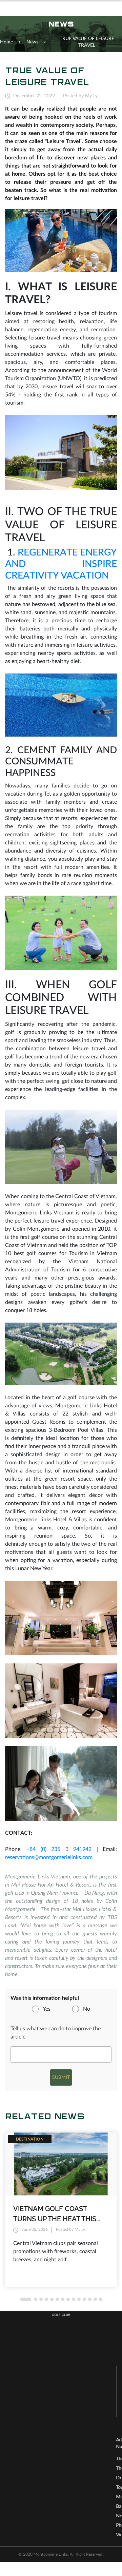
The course (17, 2459)
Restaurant (77, 2468)
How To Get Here (84, 2496)
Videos (12, 2535)
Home (6, 42)
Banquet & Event (23, 2506)
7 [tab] (63, 2299)
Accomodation (82, 2487)
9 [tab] (74, 2299)
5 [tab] (52, 2299)
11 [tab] (84, 2299)
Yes (47, 2009)
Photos (12, 2525)
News (11, 2516)
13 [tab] (95, 2299)
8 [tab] (68, 2299)
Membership (18, 2497)
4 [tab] (46, 2299)
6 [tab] (57, 2299)
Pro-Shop (76, 2459)
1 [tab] (26, 2299)
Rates (72, 2478)
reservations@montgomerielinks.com (49, 1857)
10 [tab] (79, 2299)
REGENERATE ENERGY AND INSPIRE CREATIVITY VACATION (61, 564)
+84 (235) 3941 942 (67, 2385)
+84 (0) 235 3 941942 (59, 1849)
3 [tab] (41, 2299)
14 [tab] (101, 2299)
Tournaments (19, 2487)
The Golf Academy (24, 2468)
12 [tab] (90, 2299)
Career (73, 2515)
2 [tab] (36, 2299)
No (87, 2009)
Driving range (19, 2478)
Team (72, 2506)
